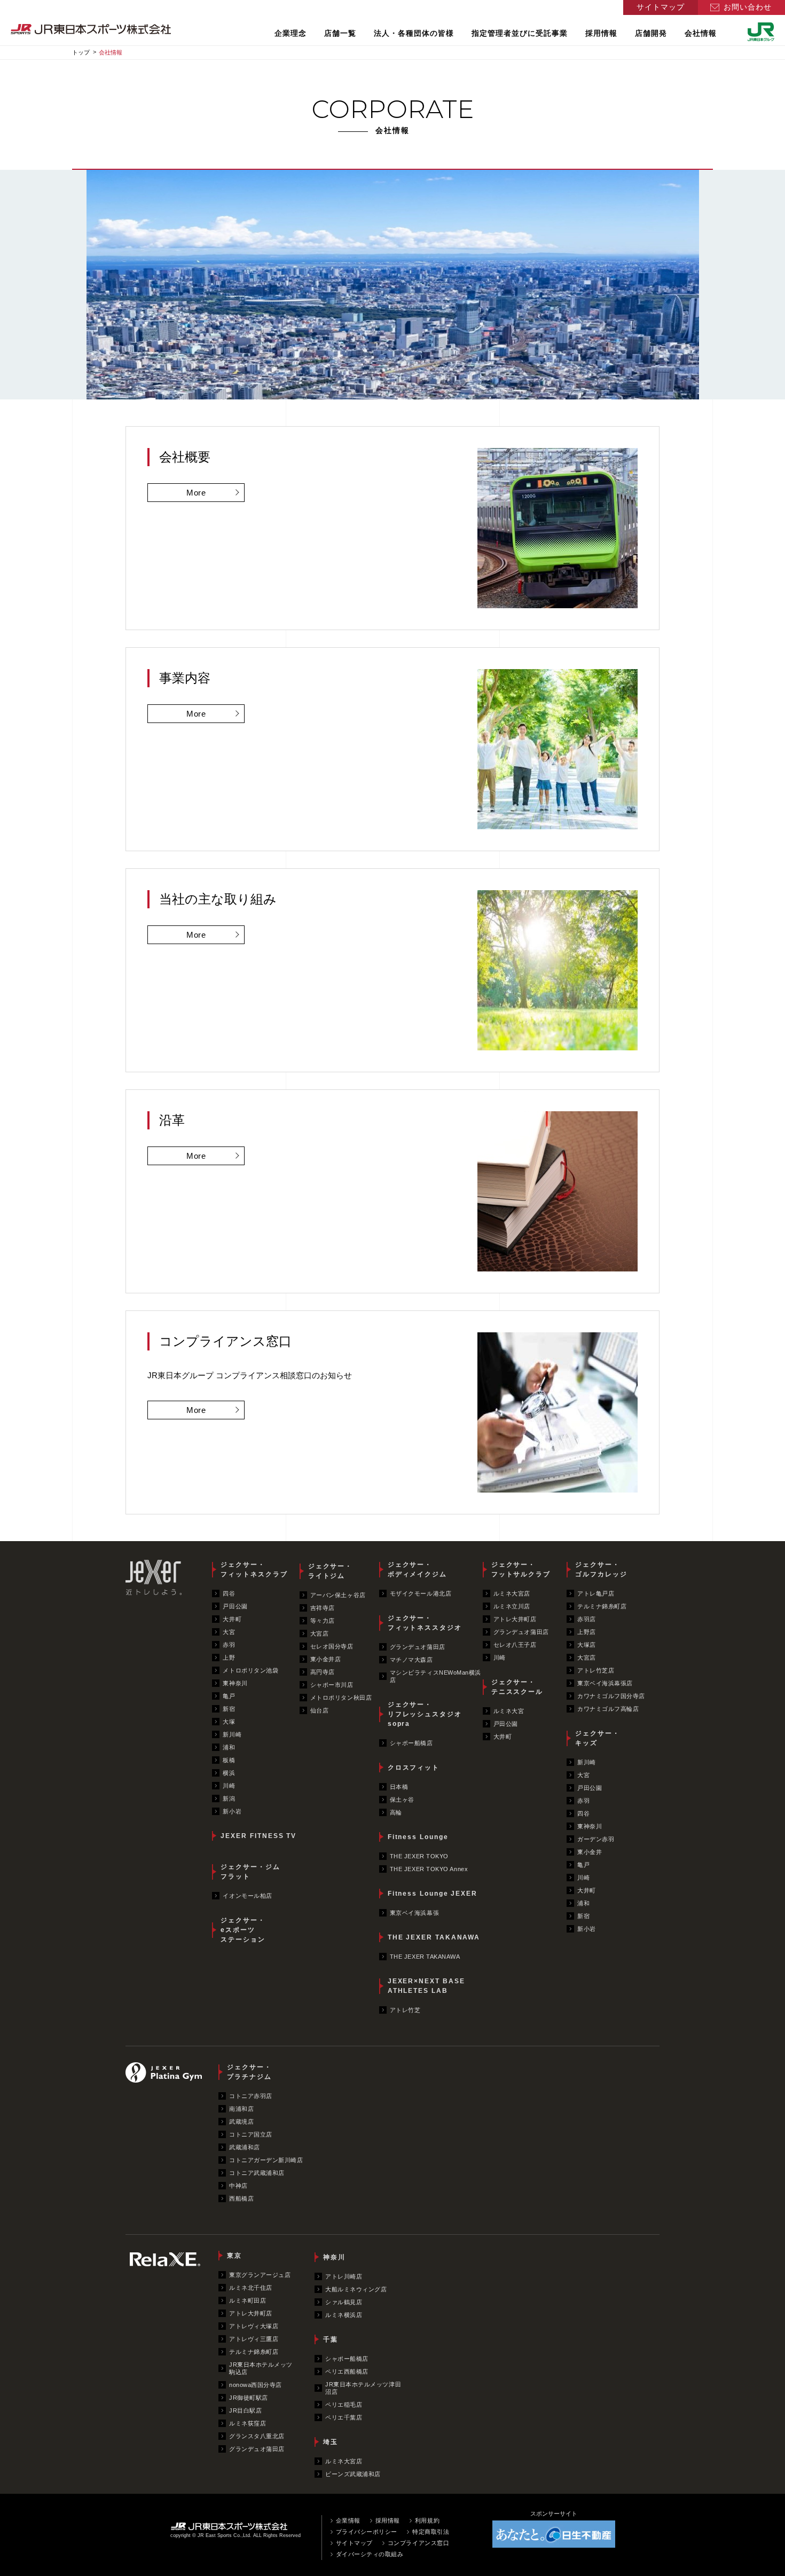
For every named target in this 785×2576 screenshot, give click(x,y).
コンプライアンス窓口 (419, 2543)
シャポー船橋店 (411, 1743)
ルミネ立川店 (512, 1606)
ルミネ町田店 (248, 2300)
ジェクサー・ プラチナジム (249, 2072)
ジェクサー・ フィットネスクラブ (254, 1569)
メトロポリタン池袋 (250, 1670)
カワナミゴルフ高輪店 (608, 1709)
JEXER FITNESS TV (258, 1836)
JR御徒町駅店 (249, 2398)
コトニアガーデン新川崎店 (266, 2160)
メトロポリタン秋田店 (341, 1698)
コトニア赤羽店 (251, 2096)
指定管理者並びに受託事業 (520, 33)
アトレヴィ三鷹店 (254, 2339)
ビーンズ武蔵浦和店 (353, 2474)
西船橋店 (241, 2198)
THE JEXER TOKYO (419, 1856)
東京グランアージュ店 (260, 2275)
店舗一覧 (340, 33)
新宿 (229, 1709)
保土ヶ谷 (402, 1800)
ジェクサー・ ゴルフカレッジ (601, 1569)
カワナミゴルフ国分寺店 (611, 1696)
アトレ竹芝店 (596, 1670)
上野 (229, 1658)
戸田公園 (235, 1606)
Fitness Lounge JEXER (433, 1894)
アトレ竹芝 (405, 2010)
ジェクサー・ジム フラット (250, 1872)
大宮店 (320, 1633)
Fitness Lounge (418, 1837)
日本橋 (399, 1787)
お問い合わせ (748, 7)
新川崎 (232, 1734)
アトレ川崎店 (344, 2276)
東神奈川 (235, 1683)
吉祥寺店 (323, 1608)
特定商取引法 (431, 2532)
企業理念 (291, 33)
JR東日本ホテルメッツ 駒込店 (261, 2368)
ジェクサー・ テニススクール (517, 1687)
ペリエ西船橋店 (347, 2371)
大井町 (232, 1619)
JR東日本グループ (761, 32)
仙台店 (320, 1710)
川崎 (229, 1786)
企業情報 (348, 2520)
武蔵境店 (241, 2122)
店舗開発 (651, 33)
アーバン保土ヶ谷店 (338, 1595)
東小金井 (590, 1852)
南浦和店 (241, 2109)
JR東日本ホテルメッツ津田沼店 (363, 2388)
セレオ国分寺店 (332, 1646)
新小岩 (232, 1811)
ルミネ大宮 (509, 1711)
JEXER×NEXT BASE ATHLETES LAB (426, 1986)
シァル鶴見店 (344, 2302)
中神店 (238, 2186)
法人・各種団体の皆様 (414, 33)
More (196, 493)
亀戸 (229, 1696)
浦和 (229, 1747)
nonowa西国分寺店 (256, 2385)
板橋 (229, 1760)
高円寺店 (323, 1672)
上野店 (587, 1632)
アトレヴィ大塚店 (254, 2326)
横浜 (229, 1773)
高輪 (396, 1812)
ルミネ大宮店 (512, 1593)
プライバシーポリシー (367, 2532)
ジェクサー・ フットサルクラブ (521, 1569)
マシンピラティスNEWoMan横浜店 (435, 1676)
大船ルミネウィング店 (356, 2289)
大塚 (229, 1722)
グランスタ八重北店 (257, 2436)
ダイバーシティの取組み (370, 2554)
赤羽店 (587, 1619)
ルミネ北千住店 (251, 2288)
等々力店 (323, 1621)
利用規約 (427, 2520)
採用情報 (601, 33)
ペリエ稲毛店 (344, 2405)
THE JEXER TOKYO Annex (429, 1869)
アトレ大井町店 (515, 1619)
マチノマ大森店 (411, 1660)
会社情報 (701, 33)
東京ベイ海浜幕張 (414, 1913)
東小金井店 (326, 1659)
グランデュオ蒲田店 (418, 1647)
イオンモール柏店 (247, 1896)
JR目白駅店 (245, 2410)
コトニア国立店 (251, 2134)
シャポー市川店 (332, 1685)
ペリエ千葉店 (344, 2417)
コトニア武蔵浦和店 (257, 2173)
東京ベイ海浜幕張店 (605, 1683)
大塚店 (587, 1645)
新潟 (229, 1799)
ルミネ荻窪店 (248, 2423)
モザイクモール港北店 (421, 1593)
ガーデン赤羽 (596, 1839)
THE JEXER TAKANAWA (434, 1937)
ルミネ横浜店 (344, 2315)
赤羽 (229, 1645)
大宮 (229, 1632)
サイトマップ (661, 7)
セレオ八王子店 (515, 1645)
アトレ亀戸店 (596, 1593)
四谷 (229, 1593)
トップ (81, 52)
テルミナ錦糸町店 (602, 1606)
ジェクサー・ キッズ (598, 1738)
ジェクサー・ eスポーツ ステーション (243, 1930)
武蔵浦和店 (245, 2147)
